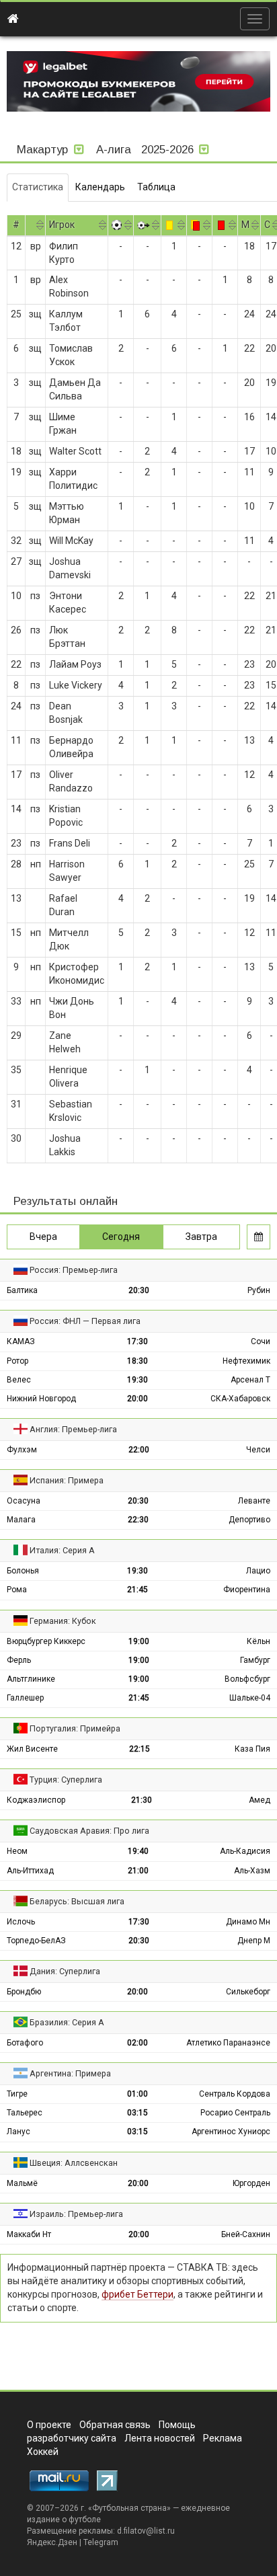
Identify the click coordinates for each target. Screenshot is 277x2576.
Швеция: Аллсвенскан (74, 2163)
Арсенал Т (250, 1380)
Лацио (258, 1571)
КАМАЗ (21, 1341)
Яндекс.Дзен (52, 2542)
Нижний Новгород (41, 1399)
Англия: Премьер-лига (73, 1429)
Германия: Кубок (63, 1621)
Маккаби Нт (29, 2234)
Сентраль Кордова (235, 2094)
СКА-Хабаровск (240, 1399)
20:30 (139, 1290)
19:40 (138, 1851)
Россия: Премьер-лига (74, 1270)
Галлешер (25, 1698)
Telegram (101, 2542)
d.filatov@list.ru (146, 2531)
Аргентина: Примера (70, 2073)
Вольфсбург (247, 1679)
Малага (21, 1520)
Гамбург (255, 1660)
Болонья (23, 1571)
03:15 (137, 2113)
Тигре (17, 2094)
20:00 (137, 1399)
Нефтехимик (246, 1361)
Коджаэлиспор (36, 1800)
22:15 (140, 1749)
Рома (17, 1590)
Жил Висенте (32, 1749)
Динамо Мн (248, 1922)
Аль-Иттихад (30, 1871)
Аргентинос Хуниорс (231, 2132)
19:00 (139, 1641)
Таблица (156, 187)
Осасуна (24, 1501)
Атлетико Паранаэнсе (228, 2043)
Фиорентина (247, 1590)
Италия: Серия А (62, 1550)
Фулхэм (22, 1450)
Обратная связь (115, 2425)
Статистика (38, 187)
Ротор (17, 1361)
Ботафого (25, 2043)
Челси (258, 1450)
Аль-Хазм (252, 1871)
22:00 (139, 1450)
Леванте (254, 1501)
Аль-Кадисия (245, 1851)
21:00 (138, 1871)
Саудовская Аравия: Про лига (89, 1831)
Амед (260, 1800)
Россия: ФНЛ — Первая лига (85, 1321)
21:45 (137, 1590)
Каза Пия (252, 1749)
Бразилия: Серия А (67, 2022)
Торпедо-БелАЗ (36, 1941)
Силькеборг (248, 1992)
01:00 (137, 2094)
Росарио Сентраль (235, 2113)
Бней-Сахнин (246, 2234)
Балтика (22, 1290)
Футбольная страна (129, 2508)
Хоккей (43, 2452)
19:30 (137, 1380)
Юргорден (251, 2183)
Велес (19, 1380)
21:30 (142, 1800)
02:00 (137, 2043)
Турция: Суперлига (66, 1780)
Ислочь (21, 1922)
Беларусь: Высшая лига (77, 1901)
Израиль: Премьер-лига (76, 2214)
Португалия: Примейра (75, 1728)
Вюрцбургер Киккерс (46, 1641)
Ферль (19, 1660)
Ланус (18, 2132)
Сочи (261, 1341)
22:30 (138, 1520)
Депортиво (249, 1520)
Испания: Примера (67, 1480)
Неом (17, 1851)
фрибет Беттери (137, 2294)
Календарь (100, 187)
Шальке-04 (250, 1698)
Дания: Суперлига (65, 1971)
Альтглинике (31, 1679)
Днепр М (254, 1941)
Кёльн (259, 1641)
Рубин (259, 1290)
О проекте (49, 2425)
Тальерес (25, 2113)
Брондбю (24, 1992)
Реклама (223, 2438)
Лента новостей (160, 2438)
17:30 (137, 1341)
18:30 (137, 1361)
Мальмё (22, 2183)
